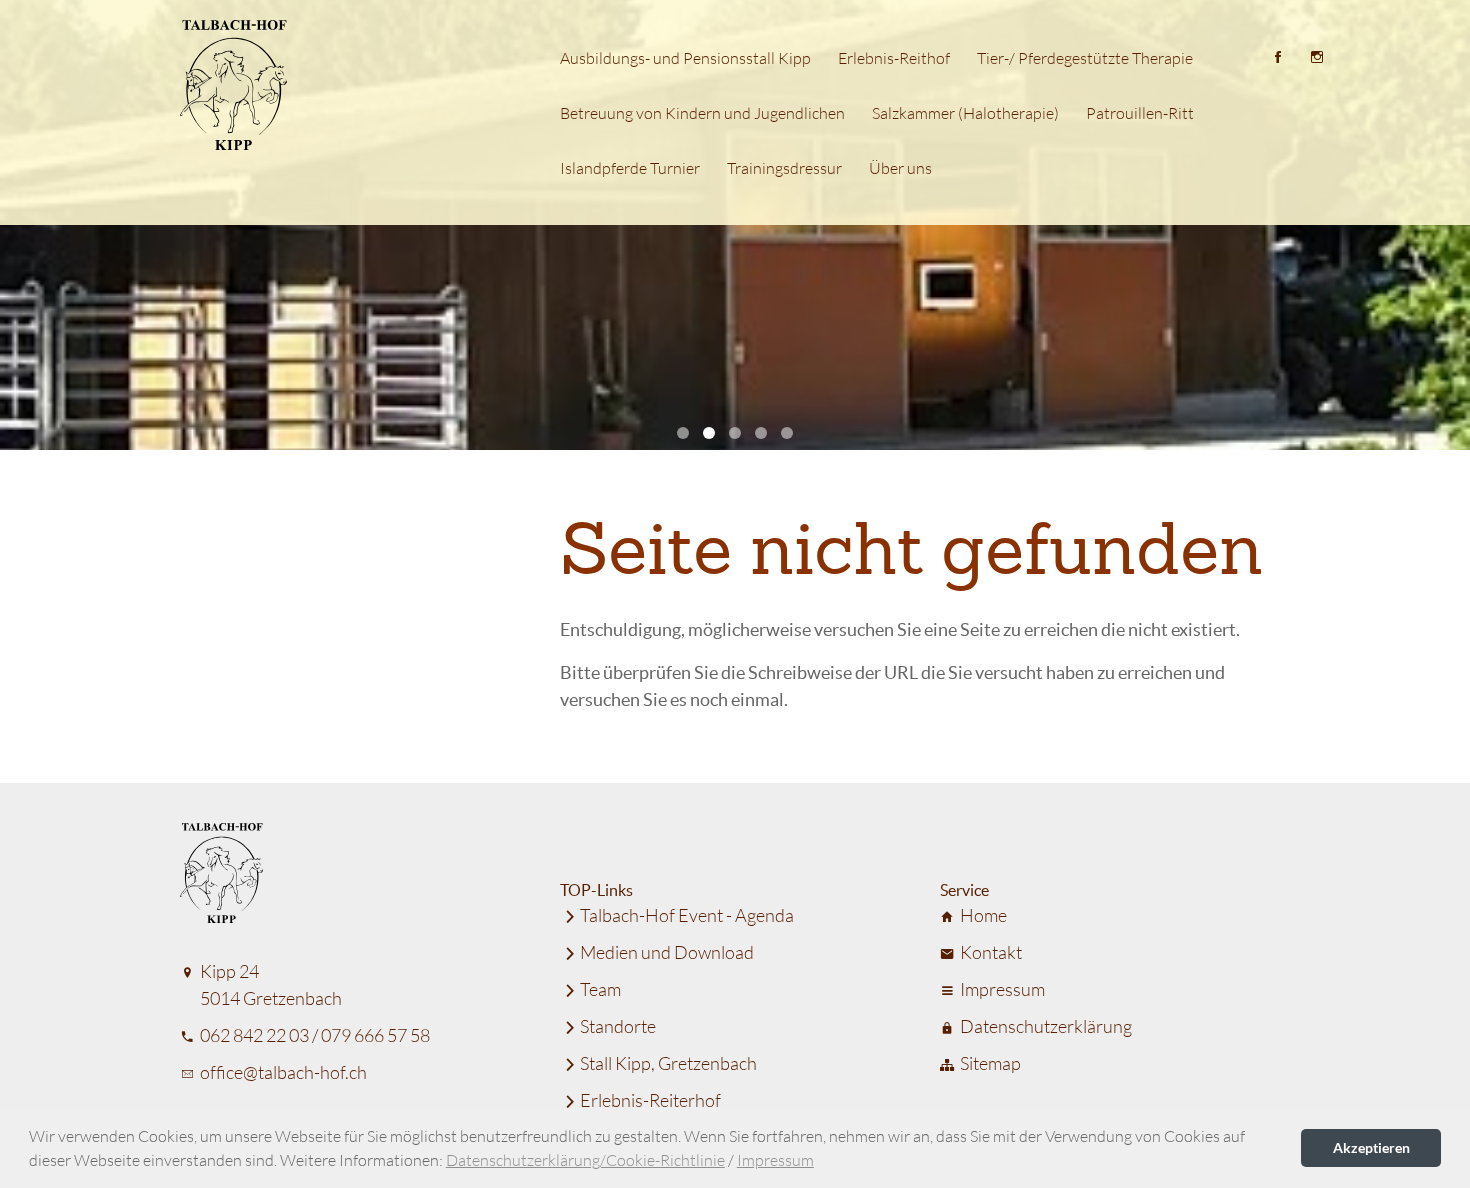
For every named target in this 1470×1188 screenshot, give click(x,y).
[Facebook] (1278, 56)
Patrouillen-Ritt (1140, 112)
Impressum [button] (775, 1159)
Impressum (1002, 989)
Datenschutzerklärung (1046, 1026)
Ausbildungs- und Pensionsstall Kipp (685, 57)
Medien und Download (667, 952)
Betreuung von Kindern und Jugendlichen (702, 112)
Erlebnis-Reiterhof (650, 1100)
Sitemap (990, 1063)
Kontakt (991, 952)
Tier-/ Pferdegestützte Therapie (1085, 57)
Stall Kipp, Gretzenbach (668, 1063)
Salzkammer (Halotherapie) (965, 112)
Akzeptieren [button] (1371, 1147)
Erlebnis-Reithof (894, 57)
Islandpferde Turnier (630, 167)
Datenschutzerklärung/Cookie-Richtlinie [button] (585, 1159)
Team (600, 989)
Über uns (900, 167)
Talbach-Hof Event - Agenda (687, 915)
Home (983, 915)
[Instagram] (1317, 56)
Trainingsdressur (784, 167)
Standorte (618, 1026)
